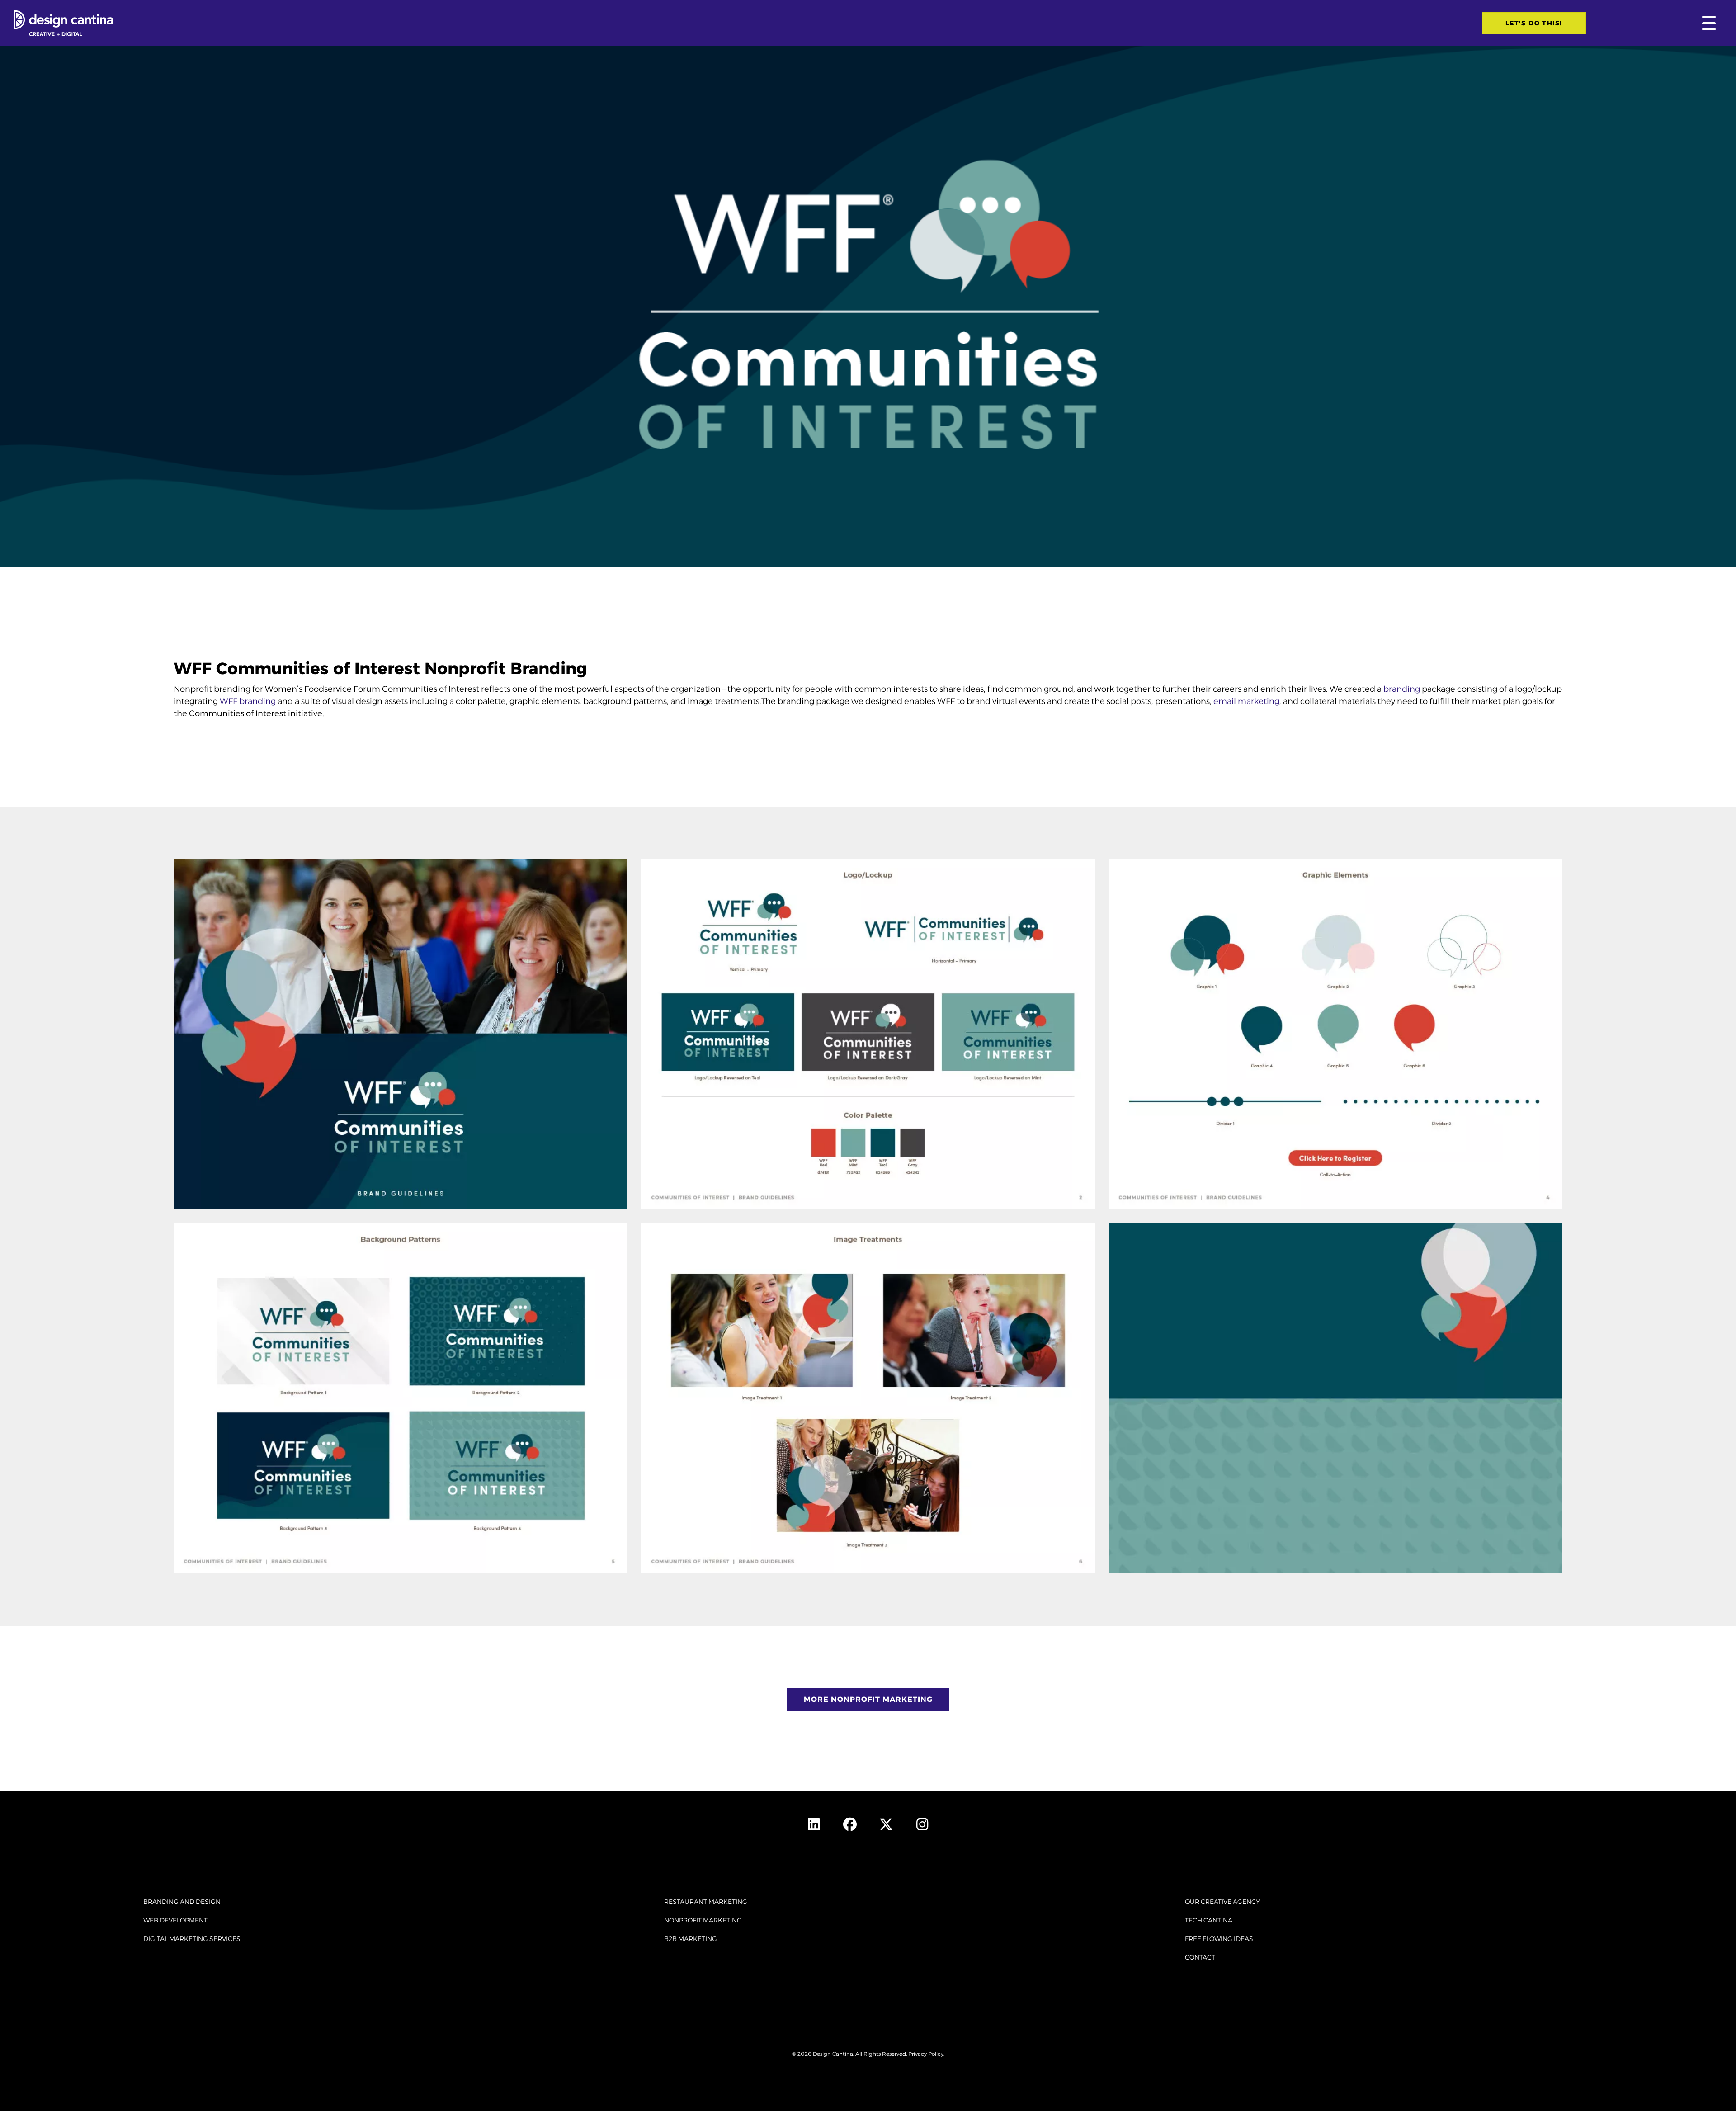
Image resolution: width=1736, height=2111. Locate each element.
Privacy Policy (926, 2054)
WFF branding (248, 701)
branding (1402, 689)
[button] (1707, 23)
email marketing (1246, 701)
